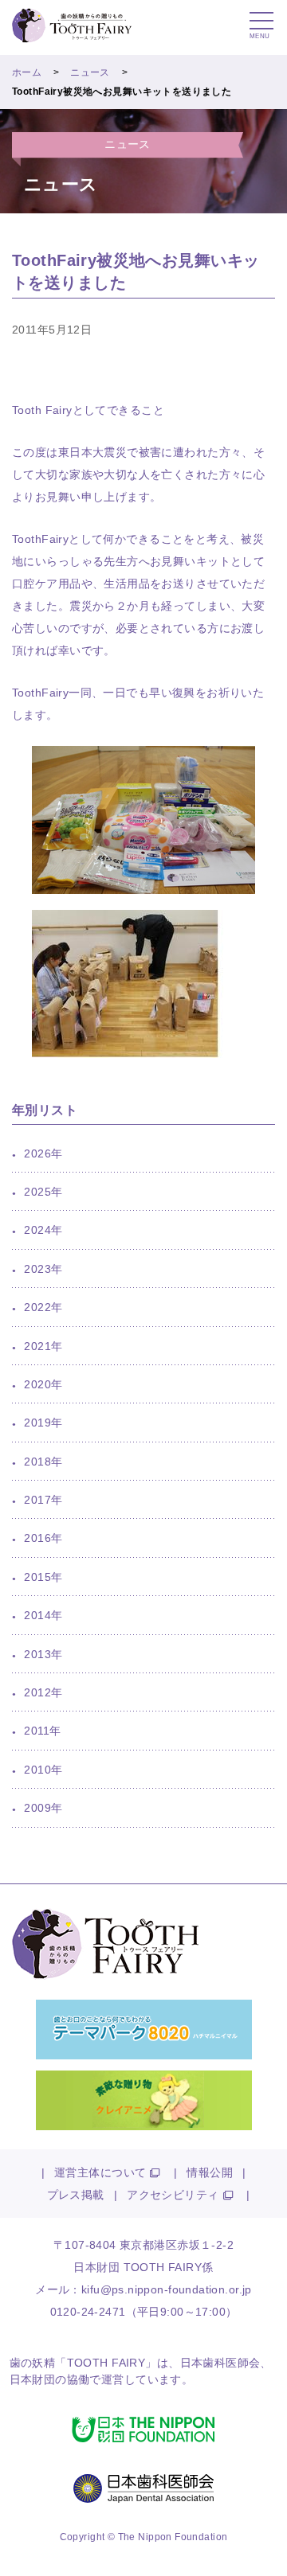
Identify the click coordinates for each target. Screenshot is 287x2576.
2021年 (43, 1346)
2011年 (42, 1731)
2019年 (43, 1423)
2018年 (43, 1462)
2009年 (43, 1808)
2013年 (43, 1654)
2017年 (43, 1500)
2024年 (43, 1230)
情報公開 (210, 2172)
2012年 (43, 1692)
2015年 (43, 1577)
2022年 (43, 1307)
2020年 (43, 1384)
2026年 (43, 1153)
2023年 (43, 1269)
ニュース (90, 72)
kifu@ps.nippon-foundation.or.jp (167, 2289)
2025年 (43, 1192)
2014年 (43, 1615)
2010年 (43, 1770)
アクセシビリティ (173, 2195)
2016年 (43, 1538)
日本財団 (33, 2379)
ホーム (27, 72)
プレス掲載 (76, 2195)
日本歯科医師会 (220, 2363)
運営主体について (100, 2172)
